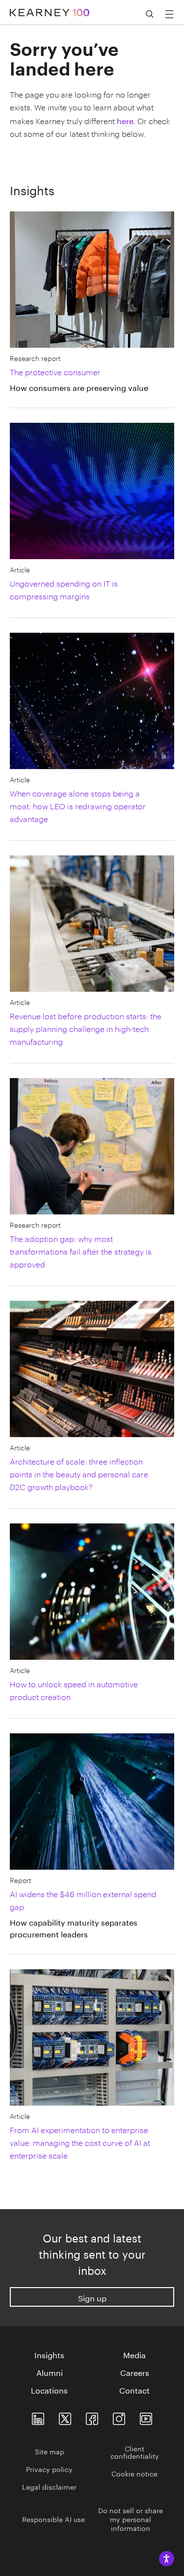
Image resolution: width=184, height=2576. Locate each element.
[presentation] (86, 379)
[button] (150, 14)
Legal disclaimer (49, 2486)
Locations (49, 2390)
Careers (135, 2372)
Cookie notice (134, 2473)
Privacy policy (49, 2469)
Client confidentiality (135, 2452)
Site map (50, 2451)
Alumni (50, 2372)
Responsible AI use (53, 2519)
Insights (49, 2354)
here (125, 120)
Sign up (92, 2297)
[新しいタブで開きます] (38, 2417)
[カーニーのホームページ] (50, 8)
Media (134, 2354)
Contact (134, 2390)
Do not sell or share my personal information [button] (131, 2519)
